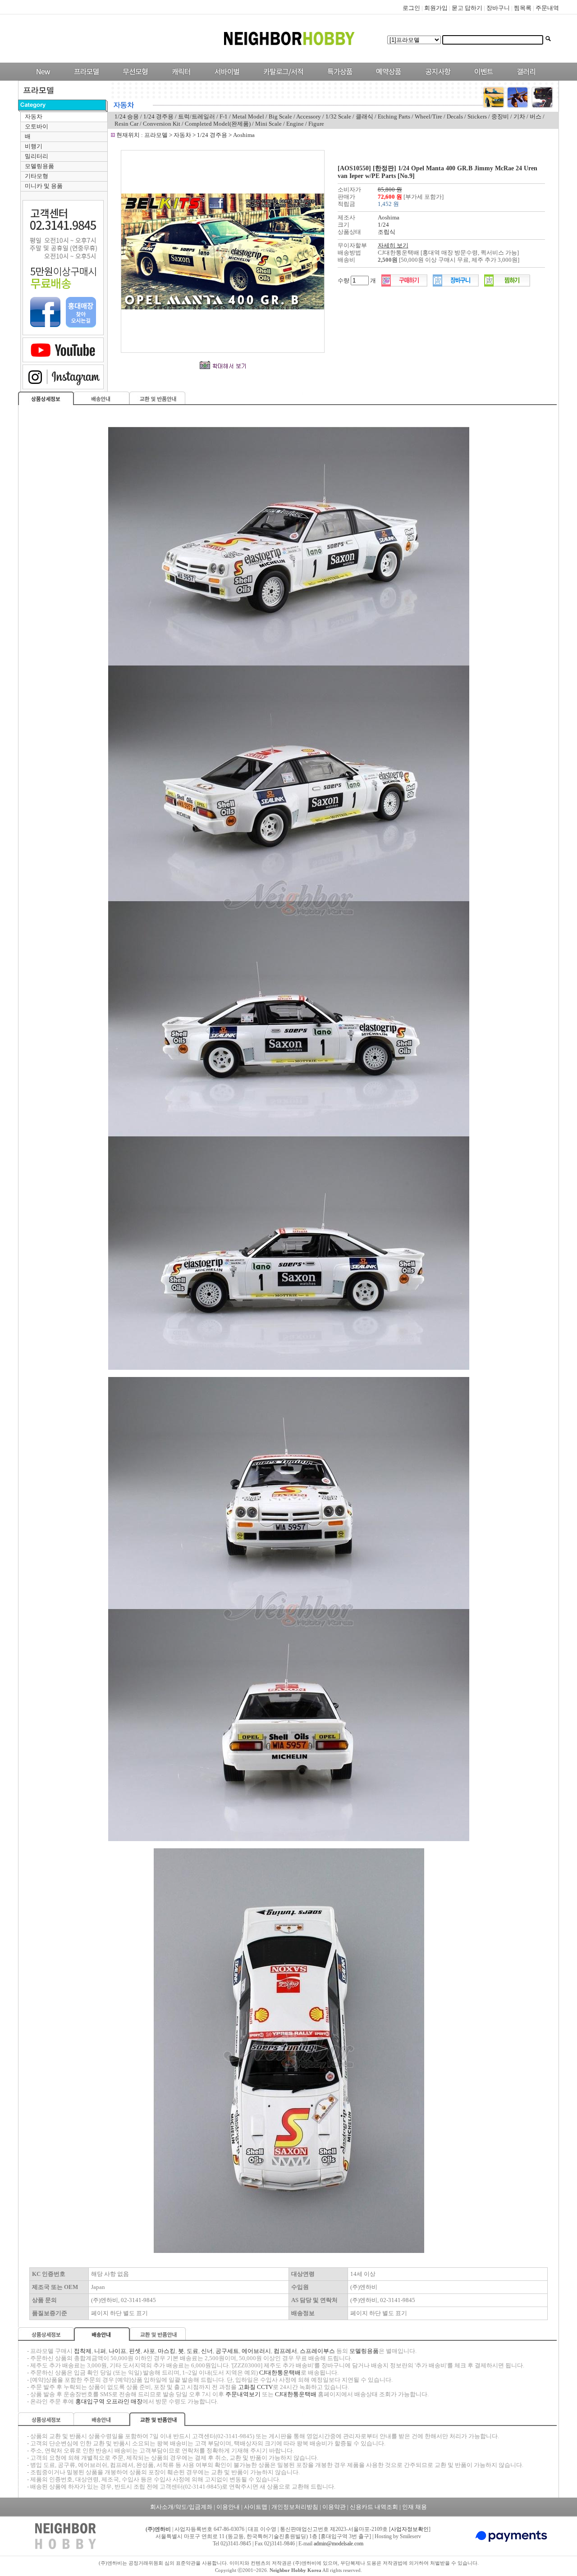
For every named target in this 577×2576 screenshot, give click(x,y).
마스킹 (167, 2351)
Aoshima (244, 135)
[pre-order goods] (387, 79)
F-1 (224, 116)
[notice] (436, 79)
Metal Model (249, 116)
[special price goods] (337, 79)
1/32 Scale (339, 116)
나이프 (117, 2351)
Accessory (309, 116)
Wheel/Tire (428, 116)
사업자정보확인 (410, 2529)
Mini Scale (268, 124)
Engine (295, 124)
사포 (149, 2351)
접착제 (83, 2351)
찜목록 (523, 8)
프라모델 (157, 135)
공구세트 (227, 2351)
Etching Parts (395, 116)
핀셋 (135, 2351)
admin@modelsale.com (339, 2544)
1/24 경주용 (158, 116)
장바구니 (498, 8)
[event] (485, 79)
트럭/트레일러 (197, 116)
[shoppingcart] (456, 285)
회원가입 (436, 8)
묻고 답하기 (467, 8)
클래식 (365, 116)
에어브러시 (256, 2351)
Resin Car (126, 124)
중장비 (500, 116)
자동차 (34, 116)
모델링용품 (39, 166)
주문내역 (547, 8)
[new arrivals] (43, 79)
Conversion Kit (162, 124)
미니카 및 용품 (44, 186)
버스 (536, 116)
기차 (519, 116)
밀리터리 (37, 156)
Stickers (477, 116)
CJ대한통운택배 (280, 2373)
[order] (404, 285)
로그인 (411, 8)
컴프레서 (285, 2351)
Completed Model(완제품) (218, 124)
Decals (456, 116)
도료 (192, 2351)
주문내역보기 (243, 2394)
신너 (207, 2351)
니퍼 (100, 2351)
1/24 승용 (127, 116)
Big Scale (280, 116)
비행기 (34, 146)
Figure (316, 124)
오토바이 (37, 126)
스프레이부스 (317, 2351)
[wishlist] (507, 285)
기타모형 (37, 176)
